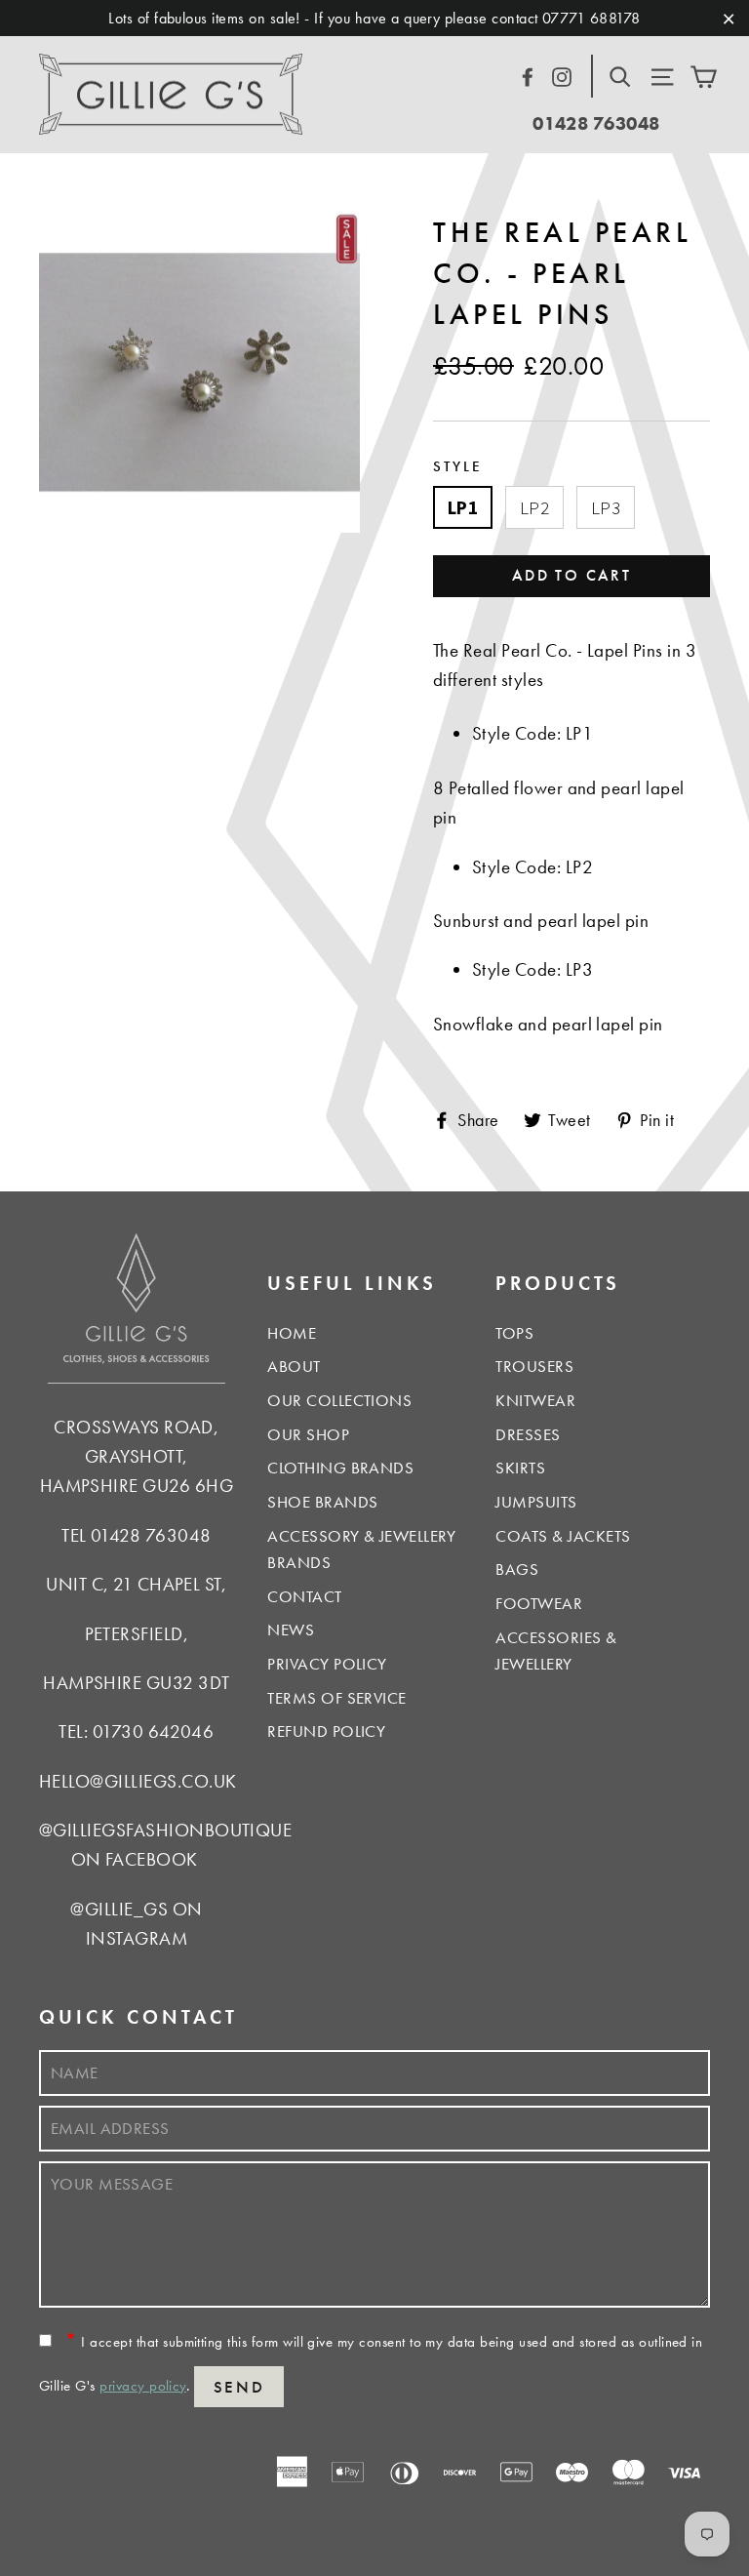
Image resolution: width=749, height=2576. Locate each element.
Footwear (539, 1603)
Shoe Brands (322, 1502)
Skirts (520, 1468)
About (294, 1366)
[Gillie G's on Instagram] (562, 74)
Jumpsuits (536, 1502)
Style (458, 466)
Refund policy (326, 1731)
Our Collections (339, 1400)
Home (292, 1333)
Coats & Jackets (563, 1536)
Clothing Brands (340, 1468)
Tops (514, 1333)
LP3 (606, 507)
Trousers (534, 1366)
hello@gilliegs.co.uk (138, 1781)
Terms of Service (337, 1698)
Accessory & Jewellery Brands (361, 1549)
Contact (304, 1596)
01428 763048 (596, 123)
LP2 (534, 507)
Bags (517, 1569)
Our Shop (308, 1434)
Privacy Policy (327, 1664)
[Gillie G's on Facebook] (528, 74)
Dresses (528, 1434)
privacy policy (143, 2386)
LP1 (463, 507)
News (291, 1630)
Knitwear (535, 1400)
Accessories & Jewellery (556, 1650)
